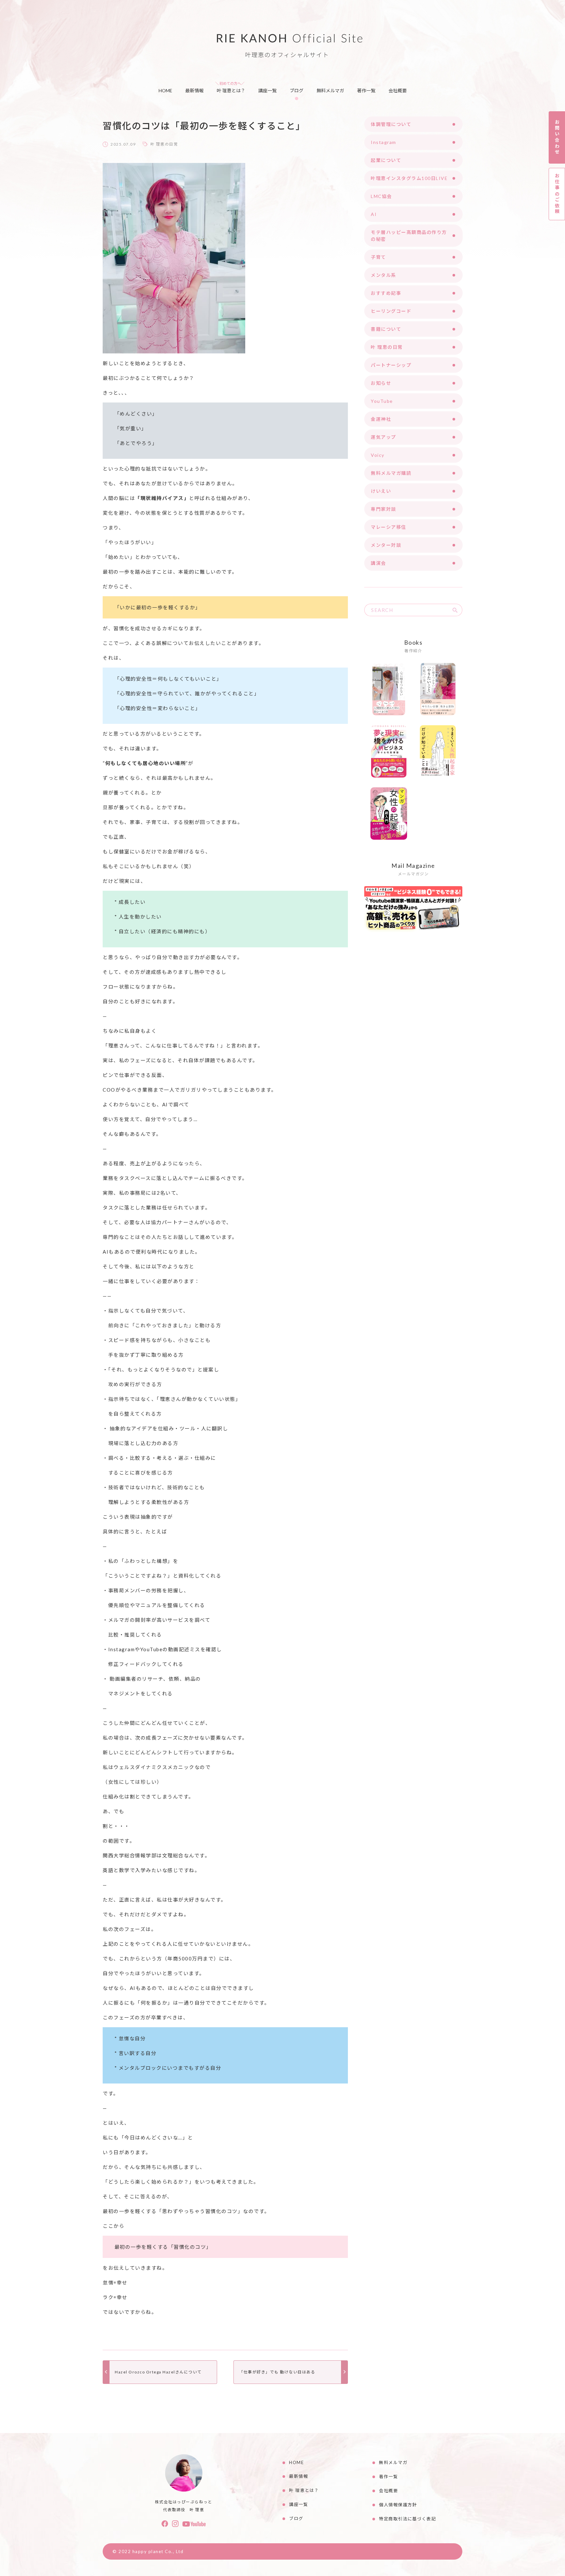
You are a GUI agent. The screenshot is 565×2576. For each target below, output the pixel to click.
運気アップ (384, 437)
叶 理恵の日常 (164, 144)
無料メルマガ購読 (391, 473)
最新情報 (195, 90)
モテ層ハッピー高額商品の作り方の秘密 (409, 236)
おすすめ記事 (386, 293)
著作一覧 (366, 90)
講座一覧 (267, 90)
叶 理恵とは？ (231, 90)
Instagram (384, 142)
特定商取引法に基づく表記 (407, 2519)
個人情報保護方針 (398, 2505)
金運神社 (381, 419)
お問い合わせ (557, 137)
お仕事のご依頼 (557, 194)
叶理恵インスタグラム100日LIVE (409, 178)
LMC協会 (381, 196)
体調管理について (391, 124)
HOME (165, 90)
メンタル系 (384, 275)
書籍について (386, 329)
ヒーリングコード (391, 311)
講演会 (378, 563)
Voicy (378, 455)
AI (374, 214)
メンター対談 (386, 545)
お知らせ (381, 383)
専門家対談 (384, 509)
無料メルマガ (330, 90)
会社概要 (398, 90)
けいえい (381, 491)
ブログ (297, 90)
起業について (386, 160)
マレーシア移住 (389, 527)
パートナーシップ (391, 365)
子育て (378, 257)
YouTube (382, 401)
